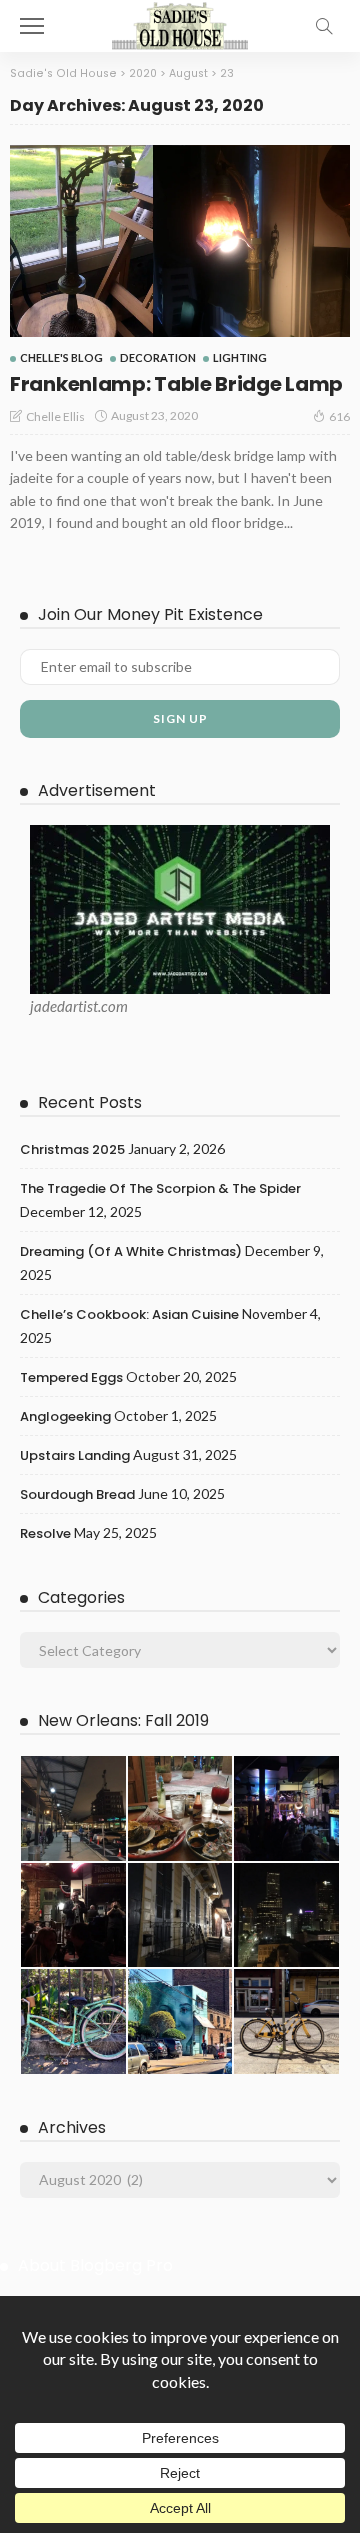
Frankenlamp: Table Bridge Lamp (176, 384)
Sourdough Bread (77, 1494)
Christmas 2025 (72, 1149)
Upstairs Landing (75, 1455)
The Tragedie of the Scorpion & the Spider (160, 1188)
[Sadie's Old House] (180, 23)
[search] (324, 26)
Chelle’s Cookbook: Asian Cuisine (129, 1314)
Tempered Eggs (71, 1377)
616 (339, 416)
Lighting (240, 357)
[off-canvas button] (32, 26)
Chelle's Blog (61, 357)
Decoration (158, 357)
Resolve (45, 1533)
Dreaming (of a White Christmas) (131, 1251)
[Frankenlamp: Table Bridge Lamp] (180, 240)
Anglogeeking (65, 1416)
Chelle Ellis (55, 416)
